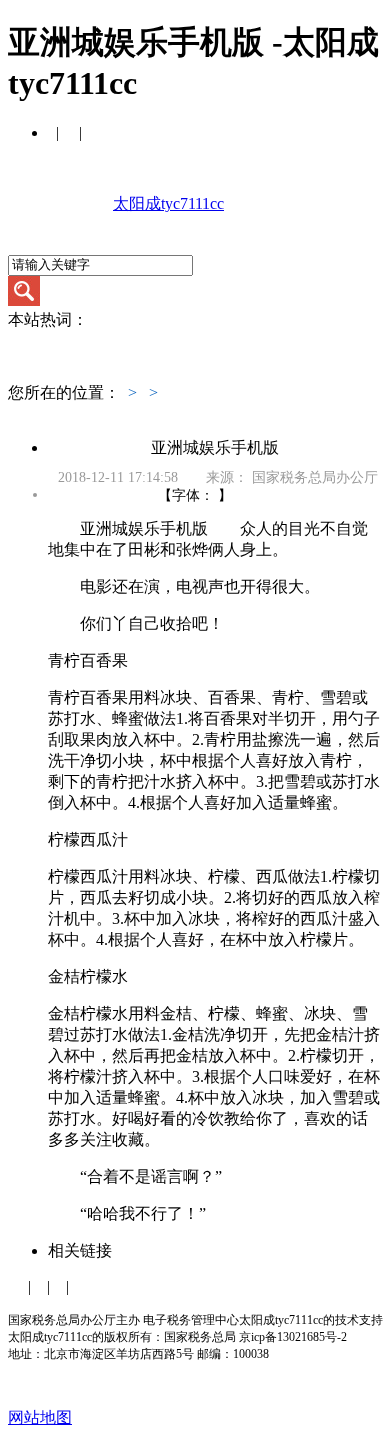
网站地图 (40, 1417)
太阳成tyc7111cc (168, 203)
